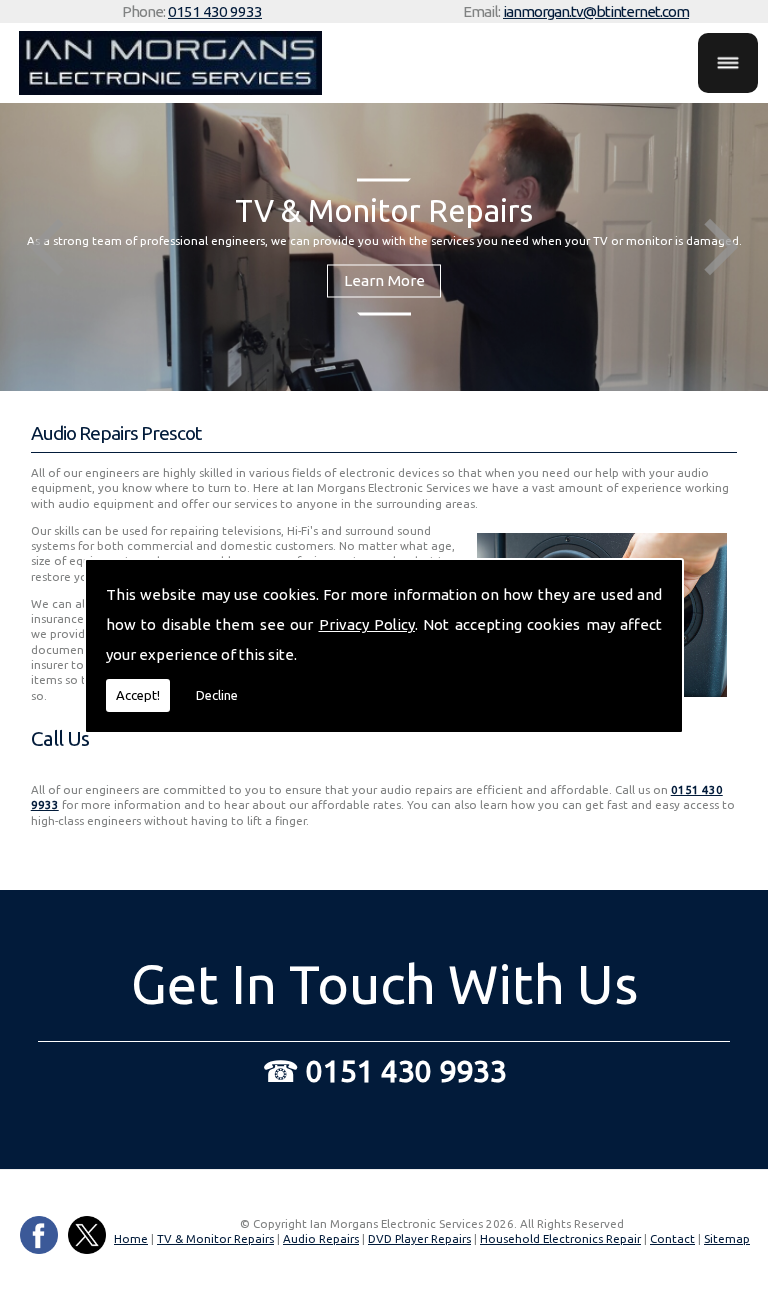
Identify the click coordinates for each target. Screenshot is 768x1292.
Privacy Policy (367, 624)
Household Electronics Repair (560, 1238)
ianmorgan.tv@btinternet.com (596, 11)
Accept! (138, 695)
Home (131, 1238)
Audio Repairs (321, 1238)
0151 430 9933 (215, 11)
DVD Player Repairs (419, 1238)
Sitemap (727, 1238)
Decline (217, 695)
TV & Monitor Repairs (215, 1238)
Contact (672, 1238)
